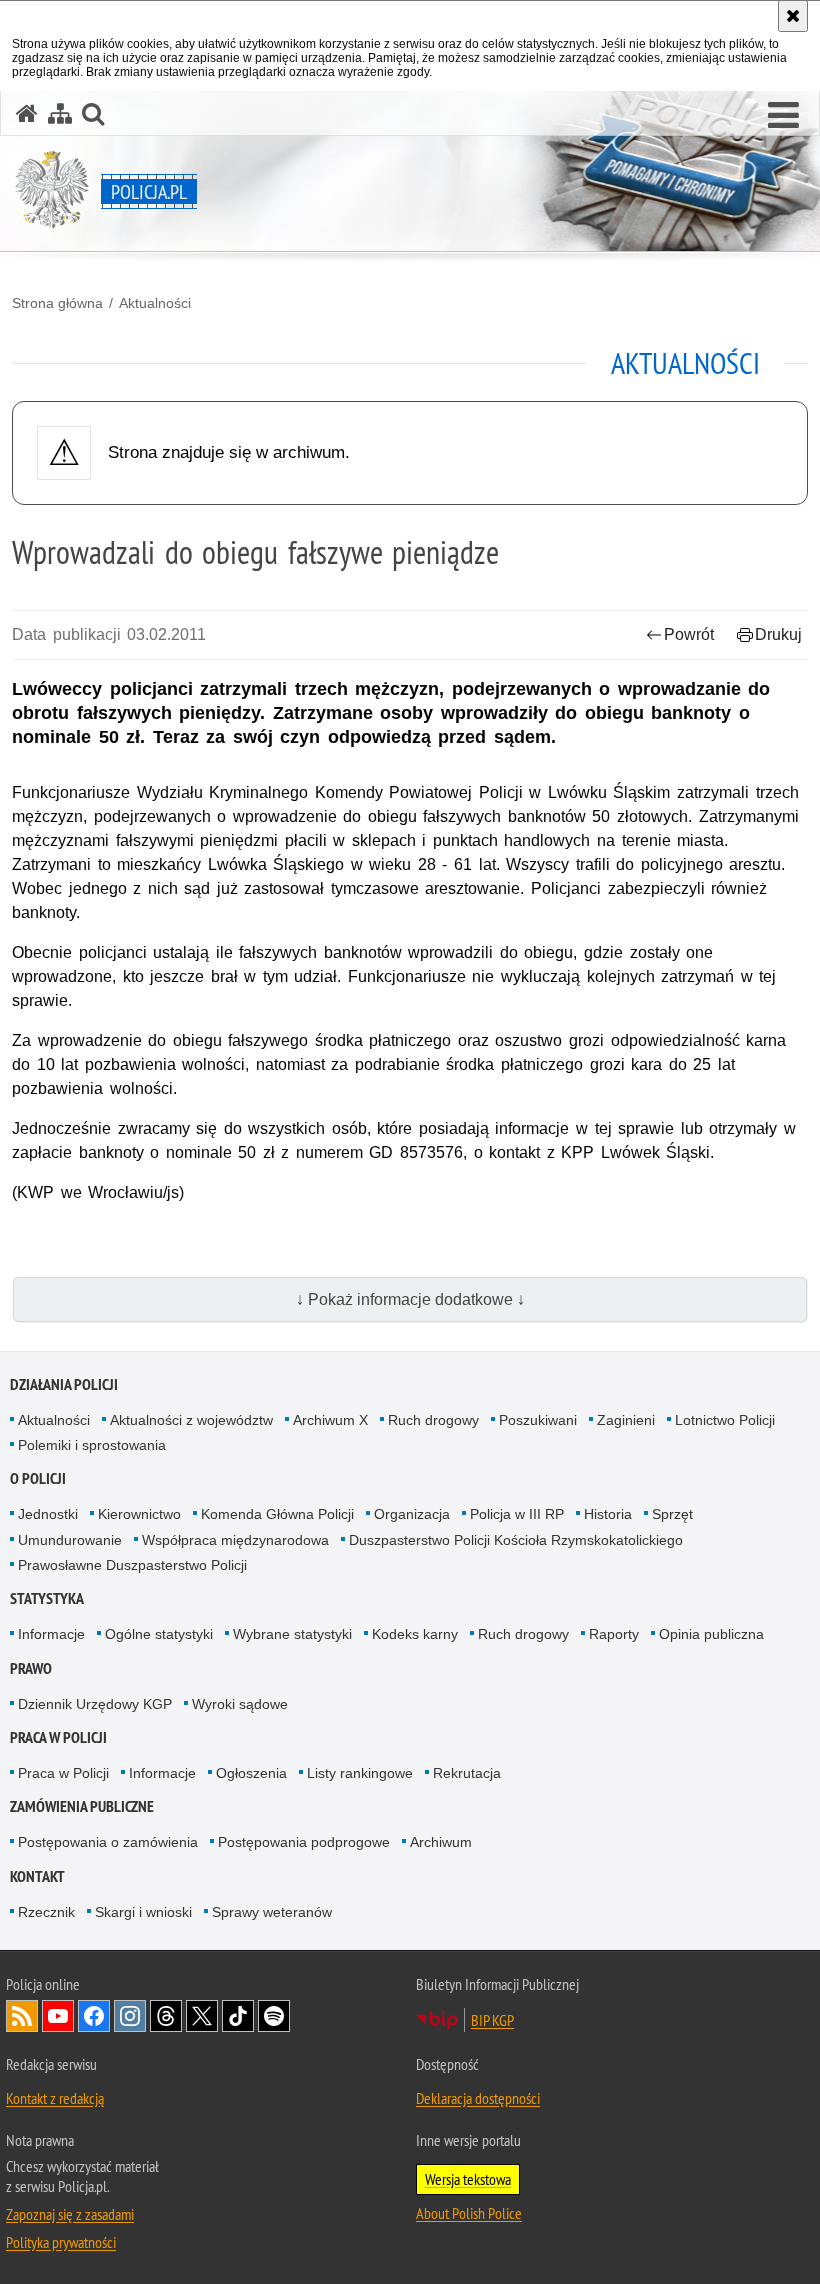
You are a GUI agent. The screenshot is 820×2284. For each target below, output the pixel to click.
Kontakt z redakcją (55, 2098)
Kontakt (37, 1876)
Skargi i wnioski (143, 1912)
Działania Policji (64, 1384)
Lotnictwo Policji (725, 1420)
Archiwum (441, 1842)
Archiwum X (330, 1420)
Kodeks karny (415, 1634)
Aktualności (155, 303)
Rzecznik (46, 1912)
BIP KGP (492, 2020)
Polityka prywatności (61, 2242)
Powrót (689, 634)
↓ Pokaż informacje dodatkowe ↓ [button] (410, 1299)
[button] (783, 116)
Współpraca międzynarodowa (235, 1540)
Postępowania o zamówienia (108, 1842)
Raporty (614, 1634)
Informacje (51, 1634)
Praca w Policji (58, 1737)
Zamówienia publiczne (82, 1806)
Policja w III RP (517, 1514)
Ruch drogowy (433, 1420)
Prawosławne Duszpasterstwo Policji (132, 1565)
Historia (608, 1514)
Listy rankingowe (360, 1773)
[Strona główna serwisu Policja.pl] (27, 113)
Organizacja (412, 1514)
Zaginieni (626, 1420)
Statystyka (47, 1598)
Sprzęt (672, 1514)
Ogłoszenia (251, 1773)
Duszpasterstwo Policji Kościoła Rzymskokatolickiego (516, 1540)
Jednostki (48, 1514)
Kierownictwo (139, 1514)
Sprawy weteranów (272, 1912)
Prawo (31, 1668)
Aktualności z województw (191, 1420)
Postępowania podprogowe (304, 1842)
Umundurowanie (70, 1540)
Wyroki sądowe (240, 1704)
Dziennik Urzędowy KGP (95, 1704)
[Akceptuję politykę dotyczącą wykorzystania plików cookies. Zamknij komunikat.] (793, 16)
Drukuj (778, 634)
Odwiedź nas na (58, 2016)
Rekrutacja (467, 1773)
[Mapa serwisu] (60, 113)
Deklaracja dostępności (478, 2098)
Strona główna (57, 303)
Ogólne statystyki (159, 1634)
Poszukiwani (538, 1420)
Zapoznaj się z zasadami (70, 2214)
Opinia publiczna (711, 1634)
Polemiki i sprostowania (92, 1445)
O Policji (38, 1478)
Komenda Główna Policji (277, 1514)
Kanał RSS (22, 2016)
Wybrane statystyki (292, 1634)
